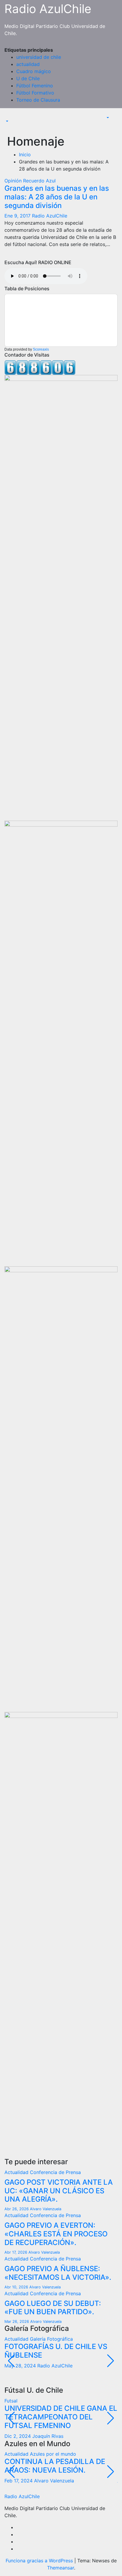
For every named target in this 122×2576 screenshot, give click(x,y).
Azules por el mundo (53, 2454)
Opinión (14, 181)
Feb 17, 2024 (19, 2481)
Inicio (25, 155)
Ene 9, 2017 (18, 216)
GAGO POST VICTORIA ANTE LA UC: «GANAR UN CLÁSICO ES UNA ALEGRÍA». (59, 2191)
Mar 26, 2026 (17, 2322)
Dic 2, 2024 (18, 2436)
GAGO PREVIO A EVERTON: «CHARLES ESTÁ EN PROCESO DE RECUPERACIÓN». (56, 2234)
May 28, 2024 (21, 2366)
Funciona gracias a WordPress (40, 2561)
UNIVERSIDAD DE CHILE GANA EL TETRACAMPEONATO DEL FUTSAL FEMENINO (61, 2417)
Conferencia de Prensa (55, 2172)
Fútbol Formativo (35, 93)
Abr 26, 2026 (17, 2209)
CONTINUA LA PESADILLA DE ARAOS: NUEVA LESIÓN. (55, 2466)
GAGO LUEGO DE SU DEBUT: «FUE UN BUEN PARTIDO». (53, 2308)
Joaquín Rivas (48, 2436)
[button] (7, 121)
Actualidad (17, 2172)
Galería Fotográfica (51, 2339)
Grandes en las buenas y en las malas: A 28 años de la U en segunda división (57, 197)
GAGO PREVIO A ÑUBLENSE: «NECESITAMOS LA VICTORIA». (58, 2273)
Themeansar (61, 2568)
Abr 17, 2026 (16, 2252)
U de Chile (28, 78)
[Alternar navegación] (9, 116)
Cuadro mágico (34, 71)
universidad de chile (39, 57)
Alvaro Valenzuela (46, 2209)
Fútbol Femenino (35, 86)
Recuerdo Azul (39, 181)
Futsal (11, 2401)
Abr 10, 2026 (17, 2287)
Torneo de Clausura (38, 100)
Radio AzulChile (48, 9)
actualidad (28, 64)
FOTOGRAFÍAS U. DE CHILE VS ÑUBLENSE (56, 2351)
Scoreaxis (41, 349)
